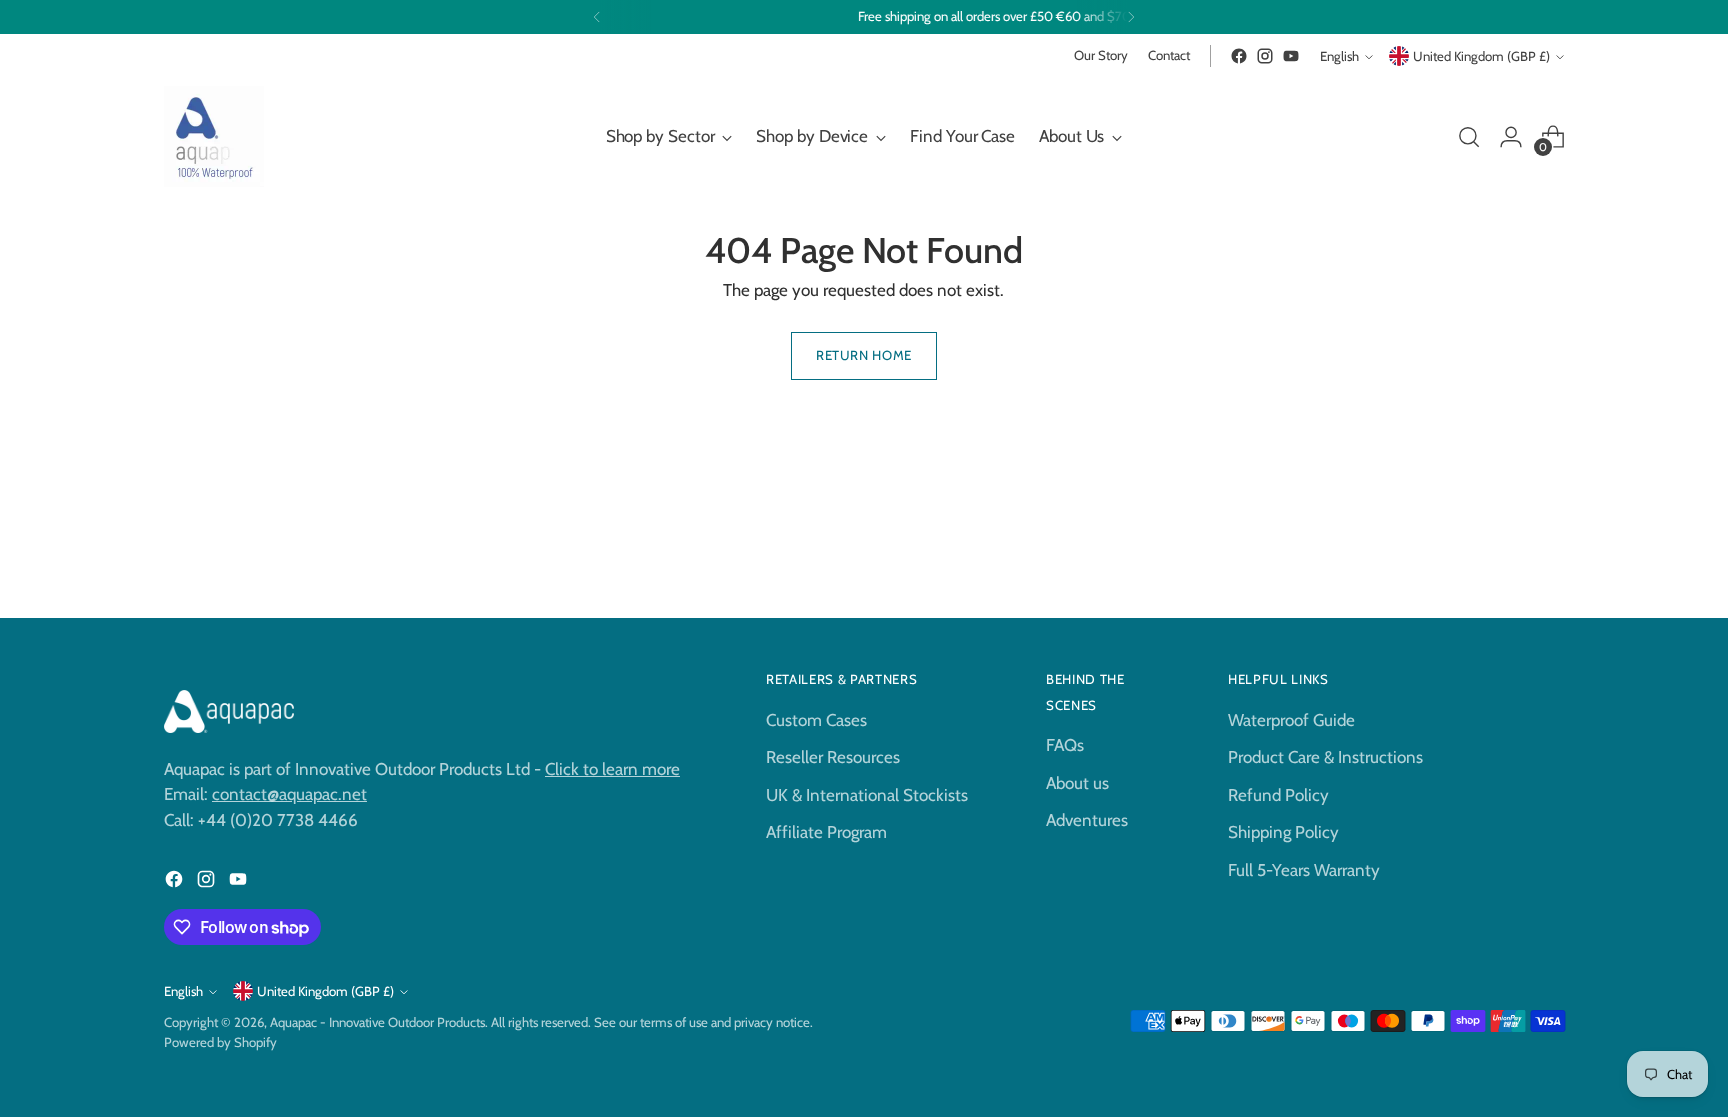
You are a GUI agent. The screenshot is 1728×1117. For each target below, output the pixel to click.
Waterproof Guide (1291, 720)
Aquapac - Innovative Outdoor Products (377, 1022)
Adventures (1087, 820)
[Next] (1131, 17)
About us (1077, 783)
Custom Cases (816, 720)
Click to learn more (612, 769)
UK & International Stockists (867, 795)
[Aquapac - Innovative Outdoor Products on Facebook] (1239, 56)
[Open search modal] (1469, 137)
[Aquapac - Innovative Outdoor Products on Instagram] (1265, 56)
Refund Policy (1278, 795)
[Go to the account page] (1511, 137)
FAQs (1065, 745)
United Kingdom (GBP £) (1481, 56)
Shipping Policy (1283, 832)
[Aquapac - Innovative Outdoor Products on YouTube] (1291, 56)
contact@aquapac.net (289, 794)
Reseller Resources (833, 757)
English (1339, 56)
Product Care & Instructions (1325, 757)
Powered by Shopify (220, 1042)
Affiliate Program (826, 832)
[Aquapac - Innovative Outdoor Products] (214, 136)
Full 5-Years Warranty (1304, 870)
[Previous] (597, 17)
